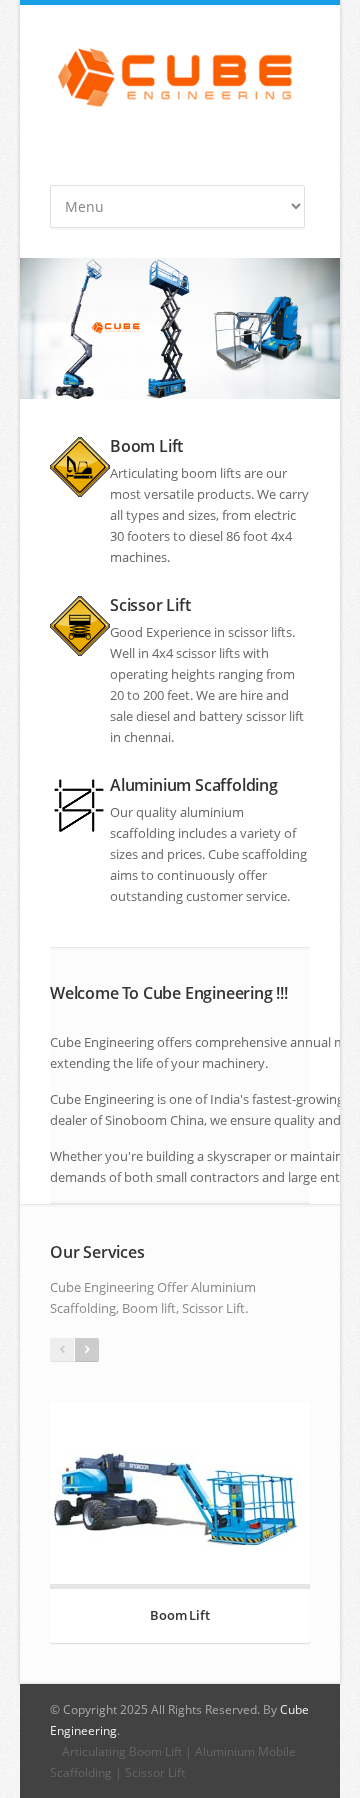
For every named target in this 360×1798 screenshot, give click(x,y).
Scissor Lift (155, 1772)
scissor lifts (260, 632)
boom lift (208, 473)
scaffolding (274, 854)
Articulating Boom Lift (122, 1751)
